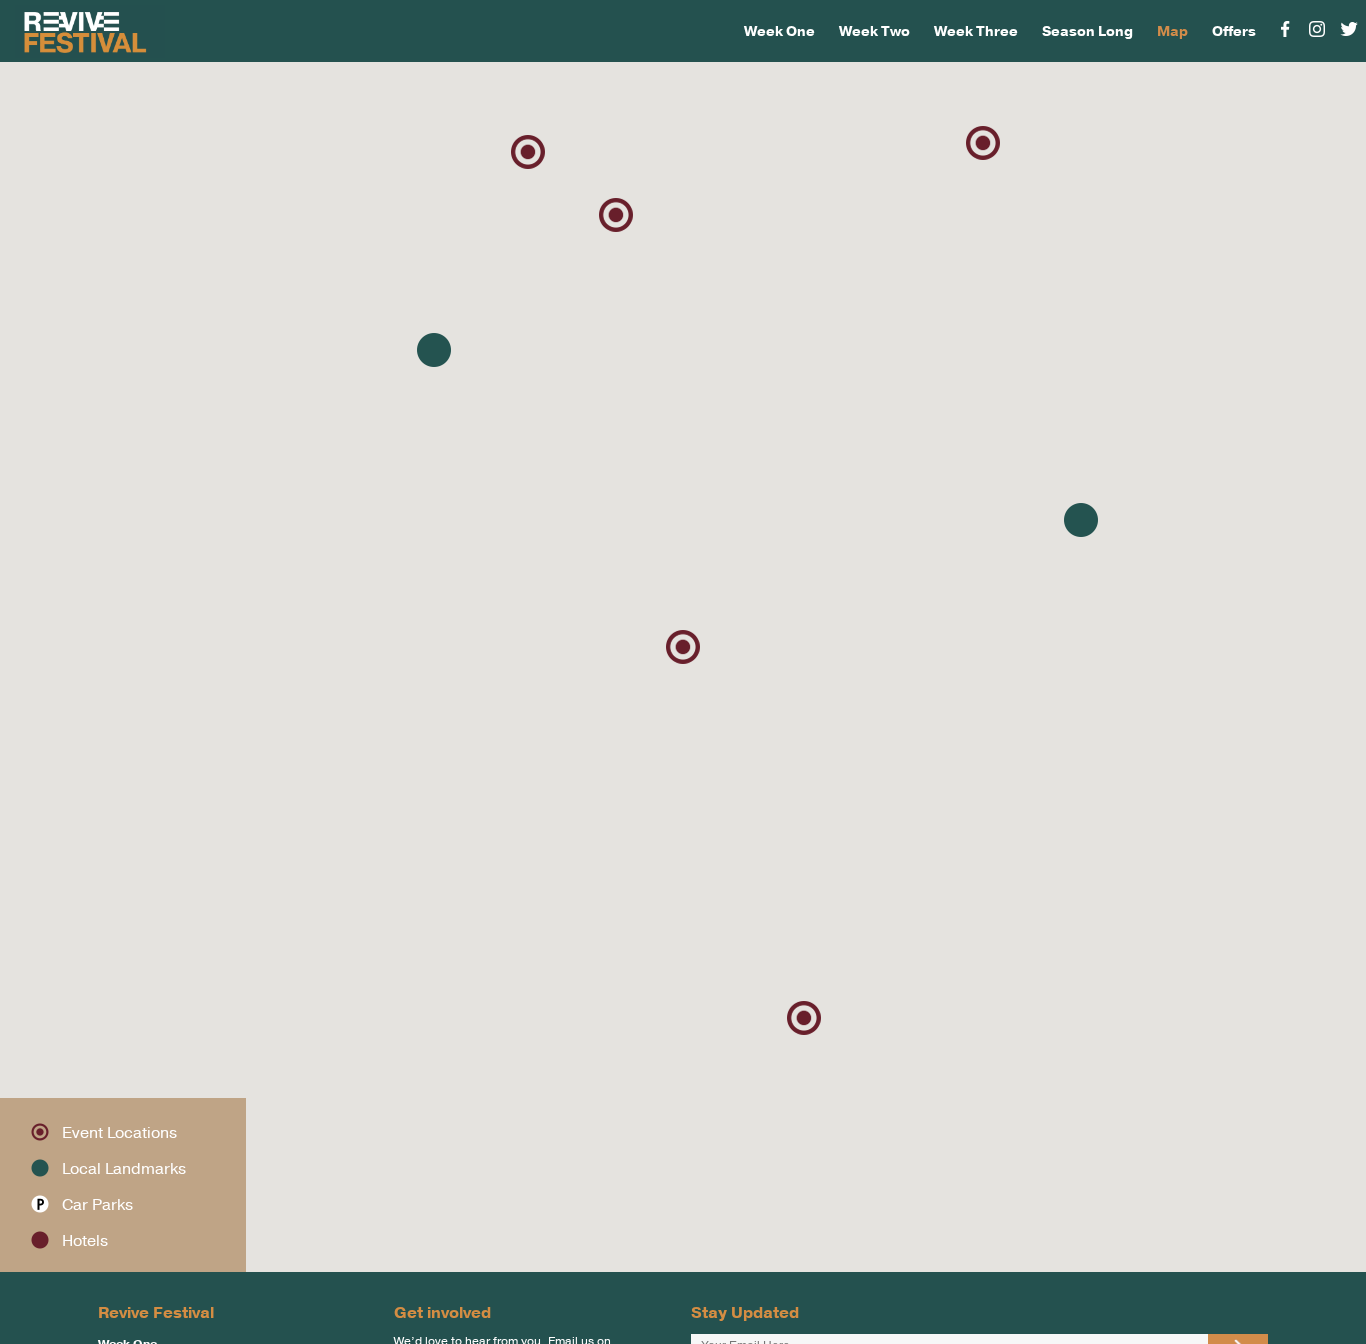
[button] (683, 647)
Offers (1234, 31)
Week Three (976, 31)
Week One (779, 31)
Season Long (1087, 31)
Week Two (874, 31)
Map (1172, 31)
